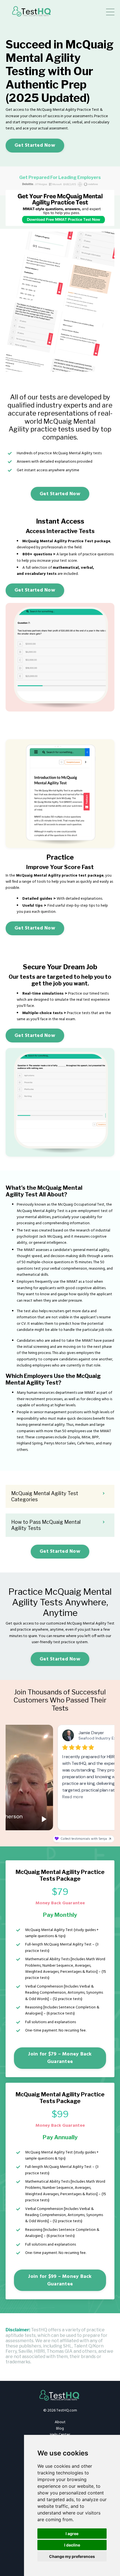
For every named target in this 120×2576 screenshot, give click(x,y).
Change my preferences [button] (72, 2556)
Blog (60, 2429)
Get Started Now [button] (35, 145)
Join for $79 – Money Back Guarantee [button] (60, 2058)
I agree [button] (72, 2534)
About (60, 2422)
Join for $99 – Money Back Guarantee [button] (60, 2280)
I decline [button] (72, 2545)
